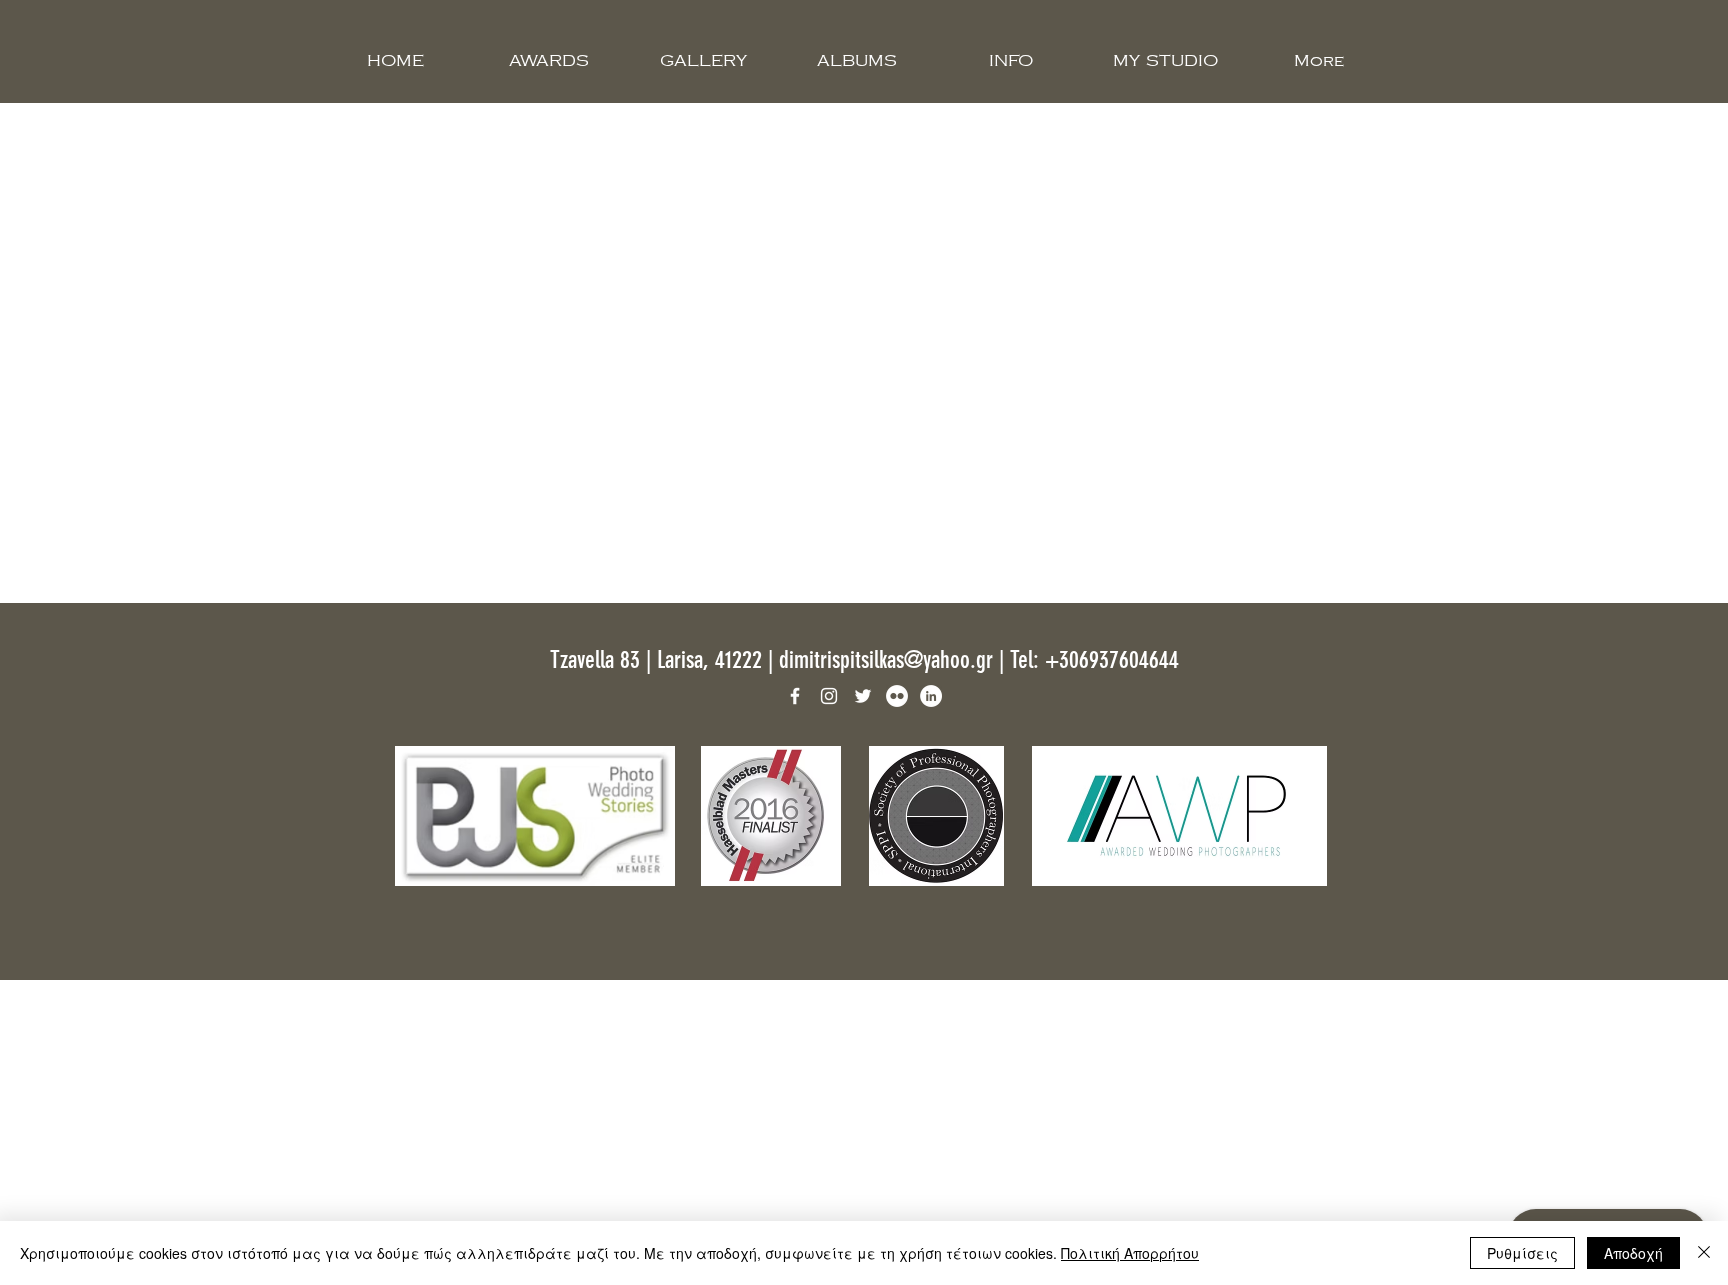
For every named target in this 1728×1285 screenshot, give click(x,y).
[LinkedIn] (931, 696)
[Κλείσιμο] (1704, 1253)
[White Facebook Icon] (795, 696)
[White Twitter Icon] (863, 696)
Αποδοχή (1633, 1253)
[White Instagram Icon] (829, 696)
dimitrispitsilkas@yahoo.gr (886, 660)
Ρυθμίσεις (1522, 1253)
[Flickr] (897, 696)
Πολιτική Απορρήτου (1130, 1253)
